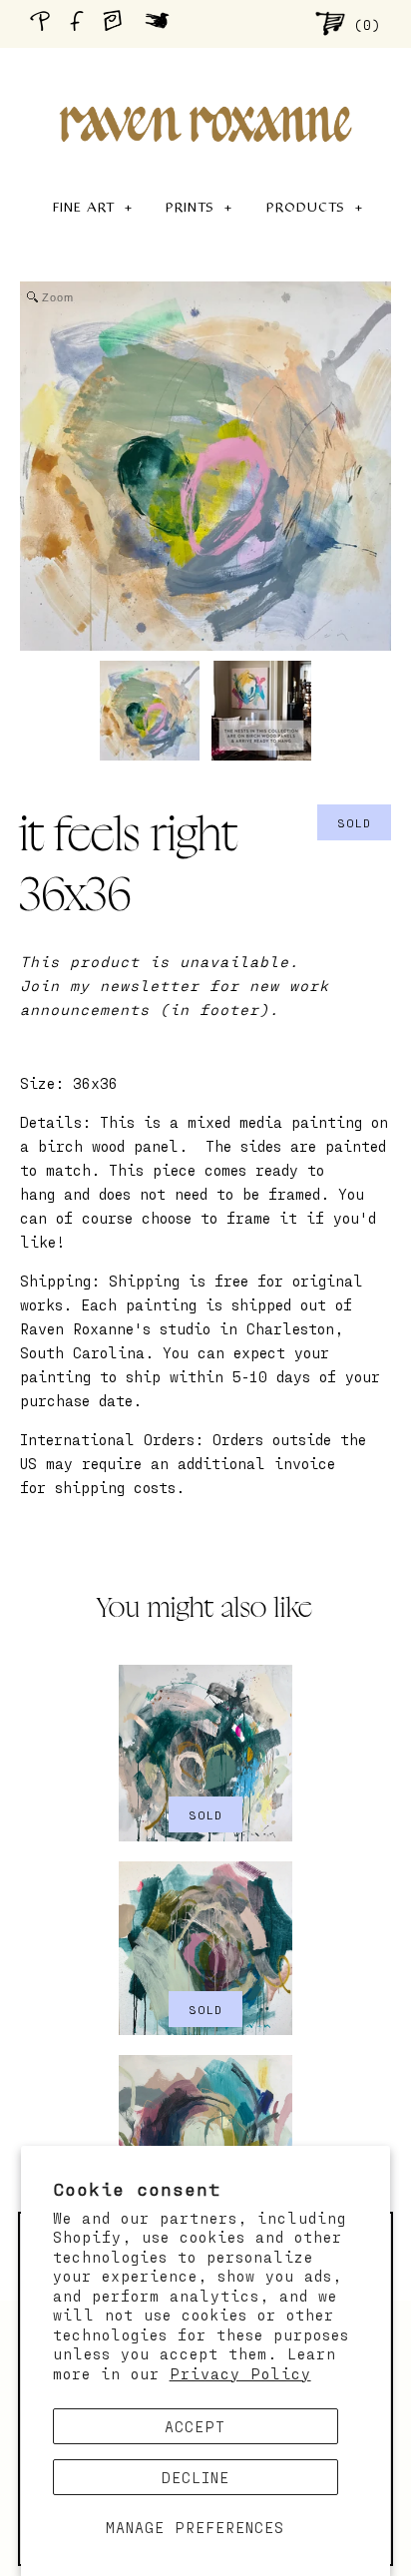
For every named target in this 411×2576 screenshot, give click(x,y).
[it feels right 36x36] (150, 711)
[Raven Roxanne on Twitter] (162, 23)
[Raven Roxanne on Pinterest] (44, 23)
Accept (195, 2426)
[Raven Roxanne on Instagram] (119, 23)
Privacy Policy (240, 2373)
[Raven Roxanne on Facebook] (80, 23)
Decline (196, 2477)
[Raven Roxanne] (205, 90)
